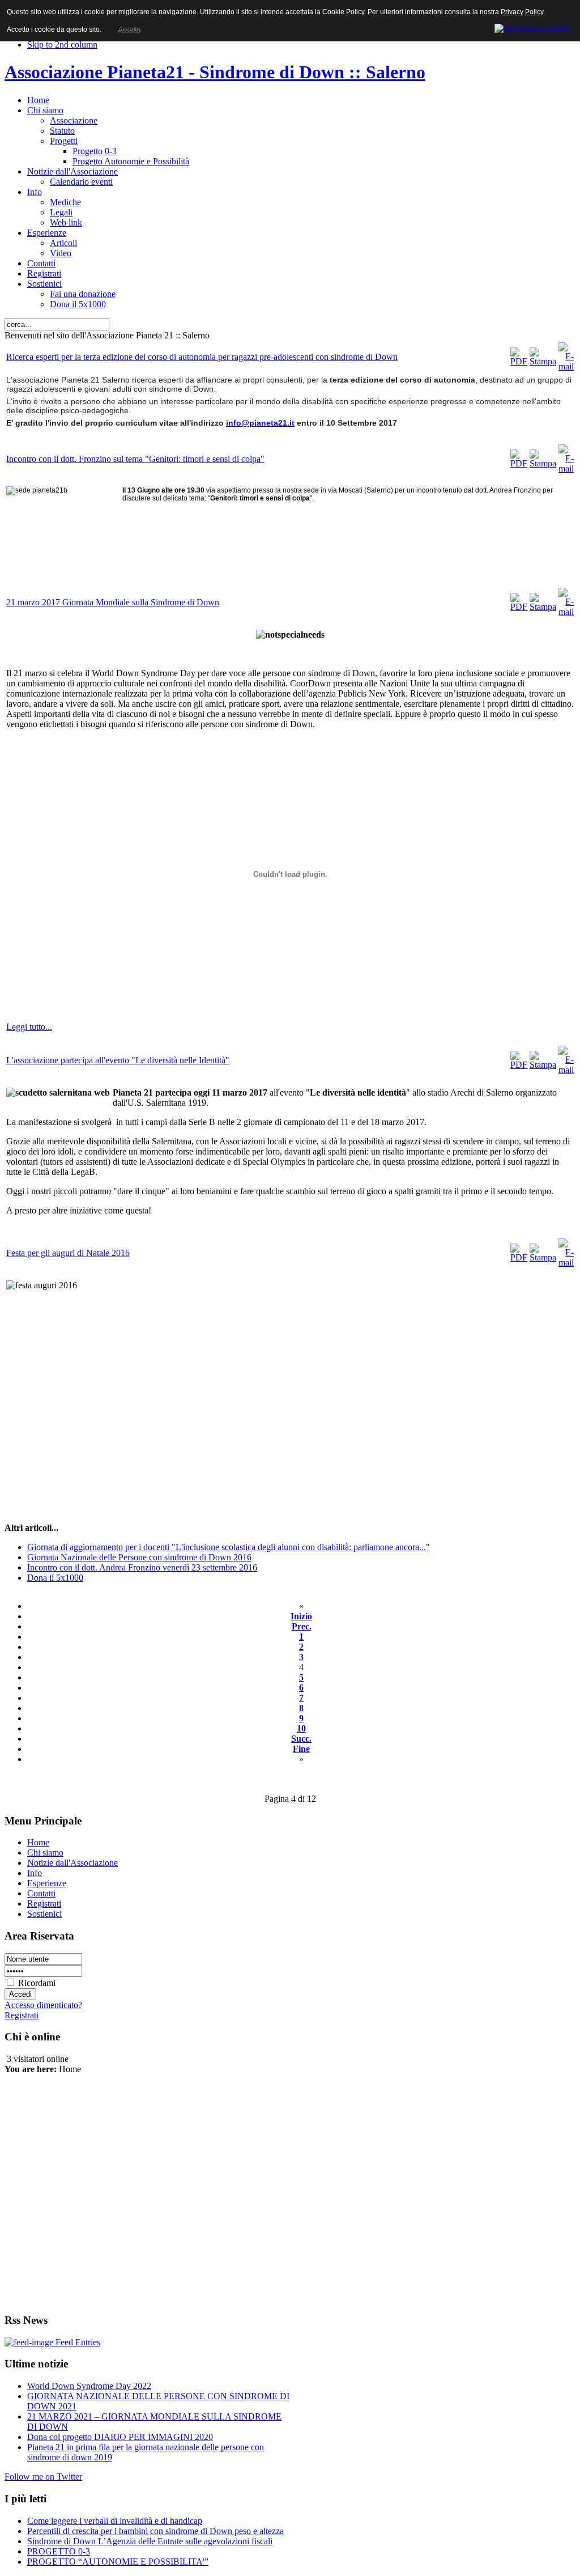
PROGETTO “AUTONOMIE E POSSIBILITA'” (118, 2562)
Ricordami (37, 1983)
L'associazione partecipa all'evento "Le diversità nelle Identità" (118, 1060)
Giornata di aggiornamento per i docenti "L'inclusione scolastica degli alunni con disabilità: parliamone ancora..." (229, 1547)
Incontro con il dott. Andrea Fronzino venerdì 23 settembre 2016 (142, 1567)
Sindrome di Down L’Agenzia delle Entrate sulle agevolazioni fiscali (150, 2541)
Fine (301, 1749)
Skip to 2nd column (62, 44)
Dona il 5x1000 (55, 1578)
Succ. (301, 1739)
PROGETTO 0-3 (59, 2551)
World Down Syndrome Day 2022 (89, 2386)
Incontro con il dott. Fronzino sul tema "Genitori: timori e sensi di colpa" (135, 459)
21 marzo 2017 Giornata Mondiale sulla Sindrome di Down (113, 602)
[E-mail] (566, 366)
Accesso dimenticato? (43, 2005)
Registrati (22, 2015)
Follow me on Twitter (43, 2477)
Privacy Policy (522, 12)
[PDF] (519, 361)
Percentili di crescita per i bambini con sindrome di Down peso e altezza (155, 2531)
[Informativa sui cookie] (532, 27)
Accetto (129, 29)
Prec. (302, 1626)
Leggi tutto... (29, 1027)
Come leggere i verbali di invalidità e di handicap (115, 2521)
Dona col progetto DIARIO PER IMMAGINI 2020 (120, 2437)
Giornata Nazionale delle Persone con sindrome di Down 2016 (139, 1557)
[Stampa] (543, 361)
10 (301, 1728)
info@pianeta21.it (260, 423)
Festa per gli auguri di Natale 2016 (68, 1253)
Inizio (301, 1616)
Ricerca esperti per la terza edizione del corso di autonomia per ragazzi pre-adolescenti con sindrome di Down (202, 357)
